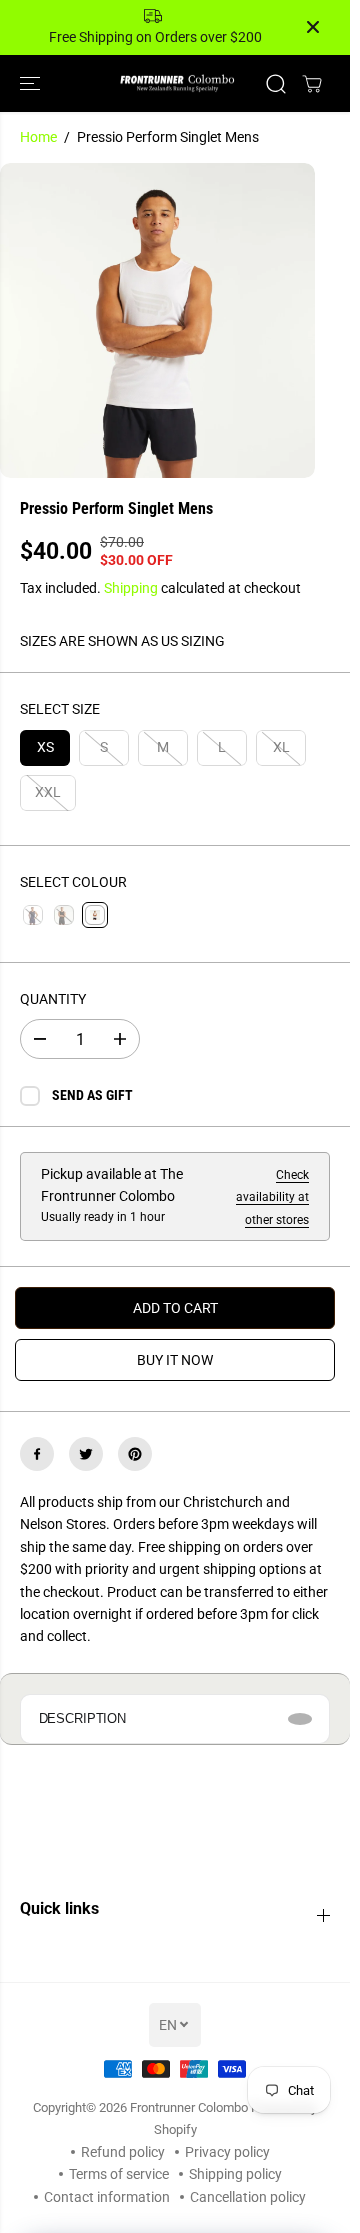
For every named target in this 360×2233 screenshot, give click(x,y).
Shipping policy (235, 2174)
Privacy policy (227, 2152)
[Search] (276, 84)
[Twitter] (86, 1454)
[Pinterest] (135, 1454)
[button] (32, 83)
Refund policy (123, 2152)
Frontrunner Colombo (189, 2107)
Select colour (73, 882)
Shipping (131, 588)
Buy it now (175, 1360)
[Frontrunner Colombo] (175, 83)
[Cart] (312, 84)
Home (38, 137)
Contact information (107, 2197)
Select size (60, 709)
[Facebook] (37, 1454)
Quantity (53, 999)
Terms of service (119, 2174)
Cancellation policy (248, 2197)
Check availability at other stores (272, 1197)
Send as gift (92, 1095)
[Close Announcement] (313, 27)
